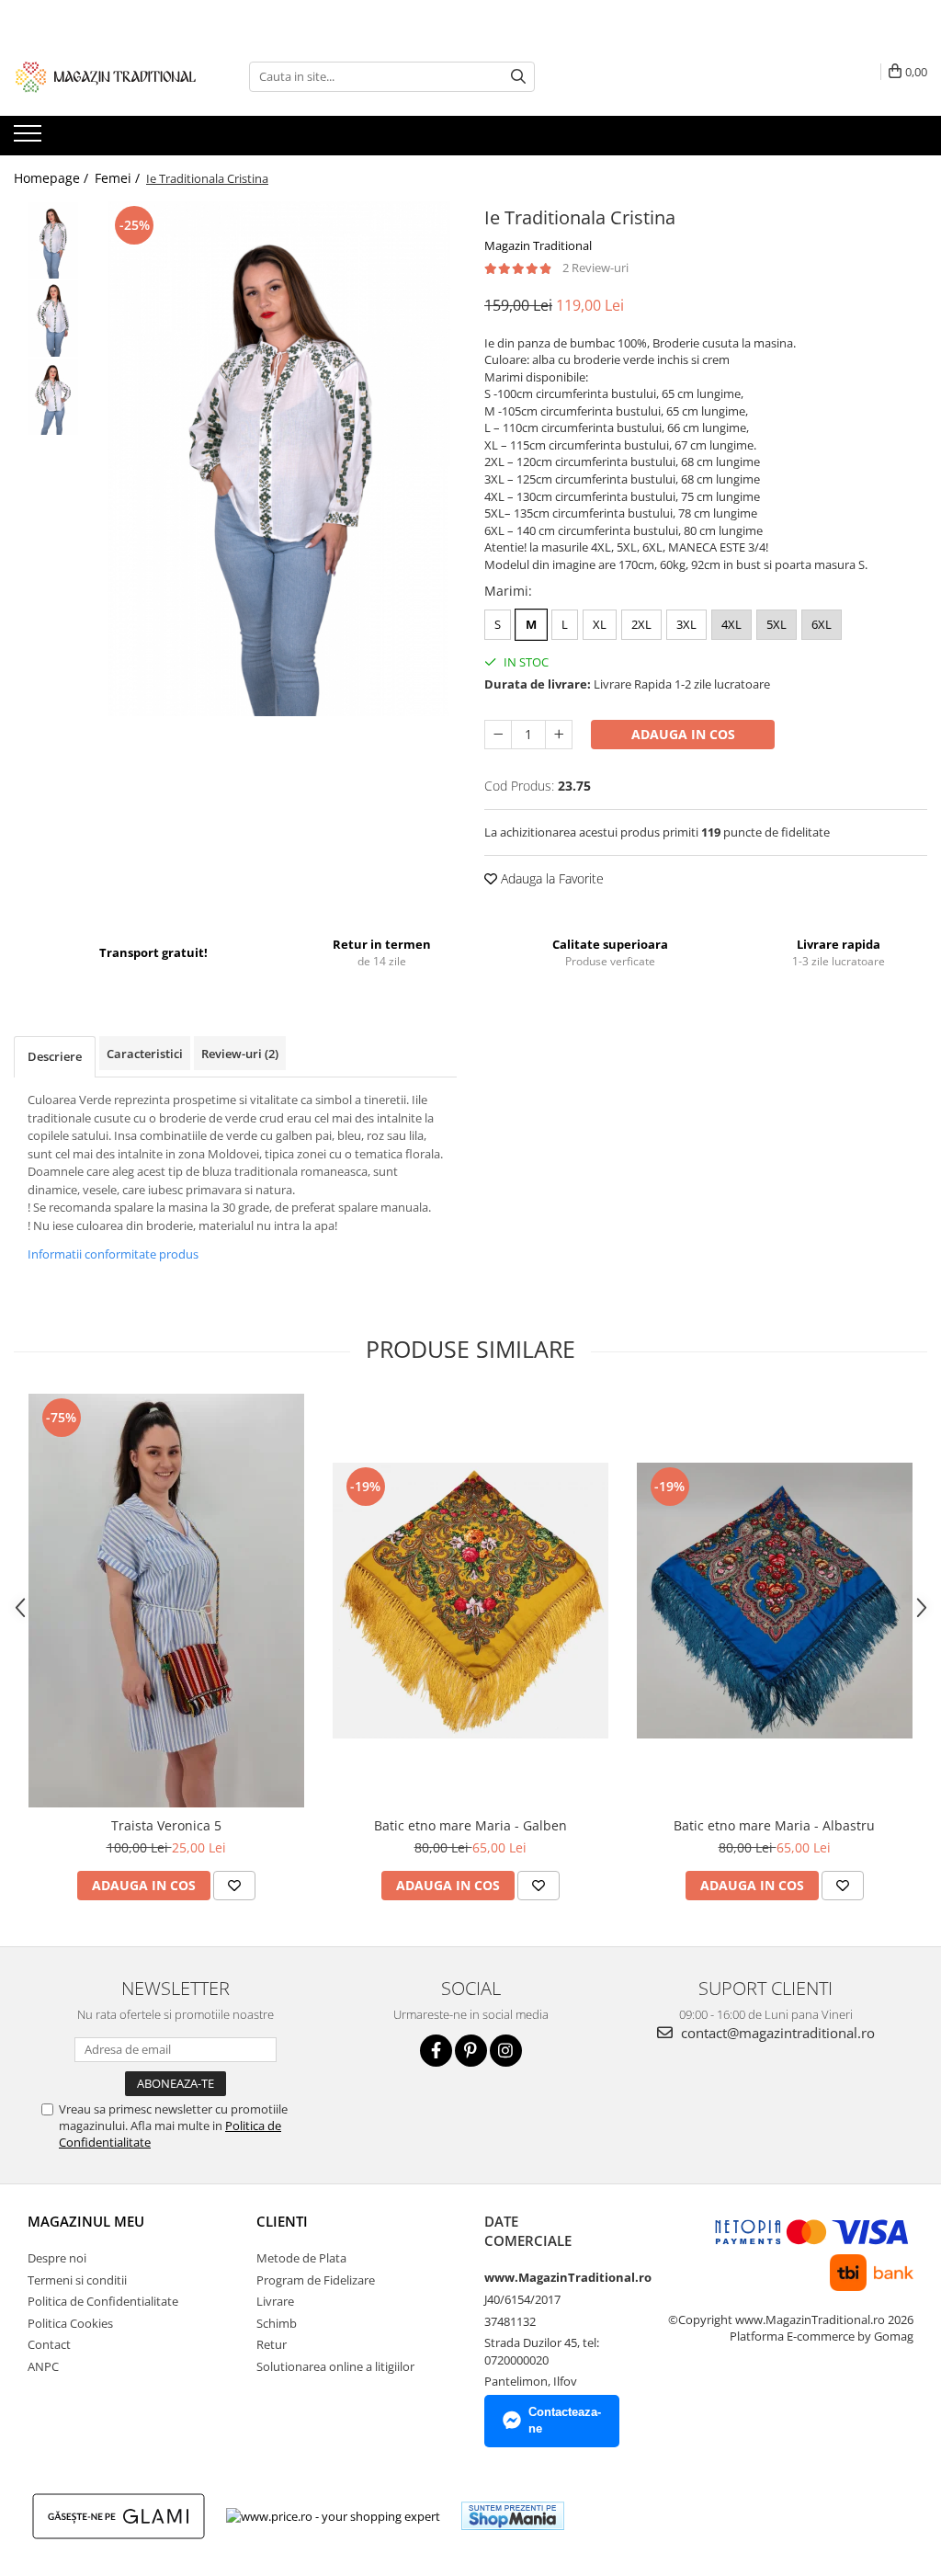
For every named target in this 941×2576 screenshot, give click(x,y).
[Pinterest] (471, 2051)
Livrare (275, 2301)
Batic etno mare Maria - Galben (470, 1825)
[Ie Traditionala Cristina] (279, 459)
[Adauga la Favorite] (234, 1886)
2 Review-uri (595, 268)
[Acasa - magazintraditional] (106, 76)
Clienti (282, 2221)
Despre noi (57, 2258)
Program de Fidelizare (316, 2280)
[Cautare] (518, 77)
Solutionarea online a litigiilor (335, 2366)
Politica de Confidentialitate (103, 2301)
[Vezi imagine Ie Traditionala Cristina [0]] (53, 240)
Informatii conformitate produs (113, 1254)
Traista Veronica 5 (166, 1825)
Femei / (119, 178)
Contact (49, 2344)
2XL (641, 624)
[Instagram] (506, 2051)
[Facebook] (436, 2051)
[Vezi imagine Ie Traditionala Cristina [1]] (53, 319)
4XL (731, 624)
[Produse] (30, 139)
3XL (686, 624)
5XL (777, 624)
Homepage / (53, 178)
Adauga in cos (683, 734)
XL (600, 624)
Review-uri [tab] (240, 1054)
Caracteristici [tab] (145, 1054)
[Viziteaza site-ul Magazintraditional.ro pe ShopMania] (513, 2516)
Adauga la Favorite (550, 878)
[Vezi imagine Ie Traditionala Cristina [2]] (53, 397)
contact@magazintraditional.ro (776, 2033)
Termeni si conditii (77, 2280)
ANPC (43, 2366)
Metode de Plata (301, 2258)
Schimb (277, 2323)
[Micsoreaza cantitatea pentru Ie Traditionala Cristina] (498, 735)
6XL (822, 624)
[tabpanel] (279, 459)
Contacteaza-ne (565, 2421)
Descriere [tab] (55, 1056)
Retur (272, 2344)
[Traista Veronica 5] (166, 1601)
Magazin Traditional (538, 245)
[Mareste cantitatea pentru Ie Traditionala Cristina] (559, 735)
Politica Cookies (70, 2323)
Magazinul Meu (86, 2221)
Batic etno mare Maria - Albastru (774, 1825)
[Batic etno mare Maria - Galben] (470, 1601)
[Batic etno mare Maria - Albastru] (775, 1601)
